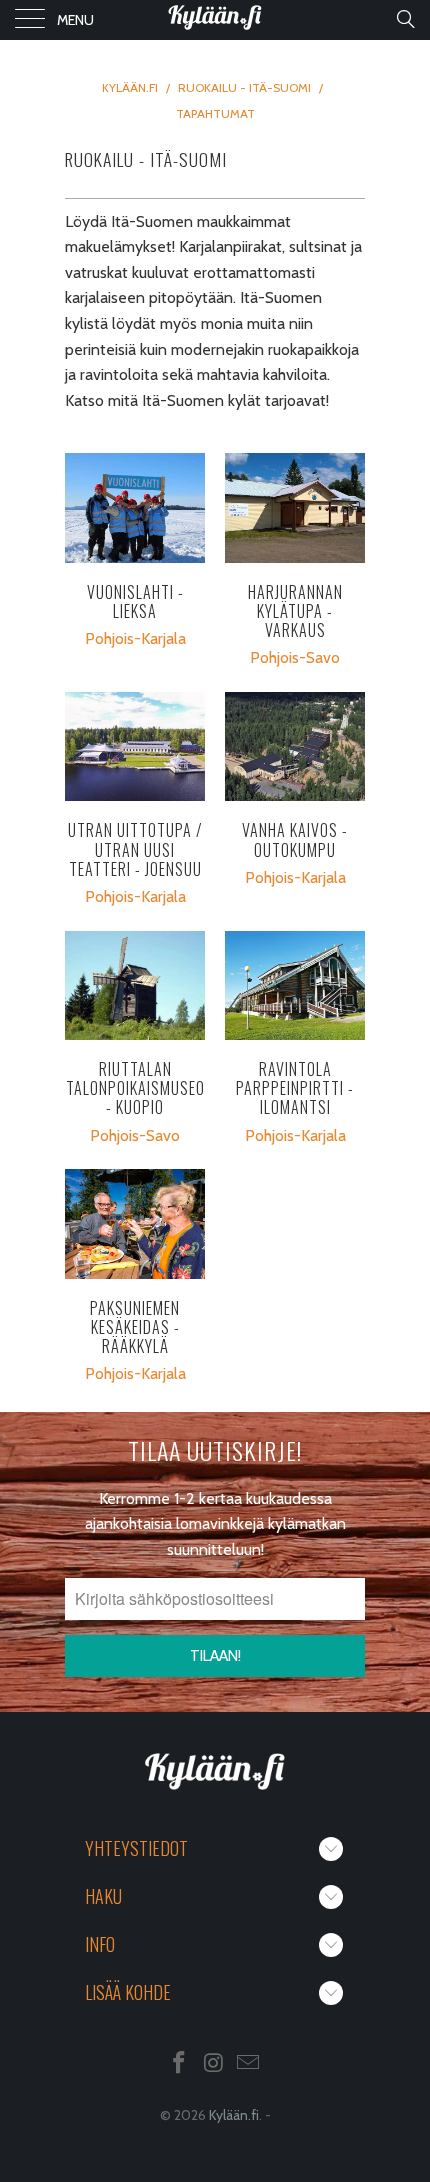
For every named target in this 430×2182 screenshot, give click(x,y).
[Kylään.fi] (215, 20)
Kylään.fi (234, 2115)
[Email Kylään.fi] (249, 2064)
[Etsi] (404, 19)
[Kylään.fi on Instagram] (214, 2064)
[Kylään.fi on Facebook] (179, 2064)
